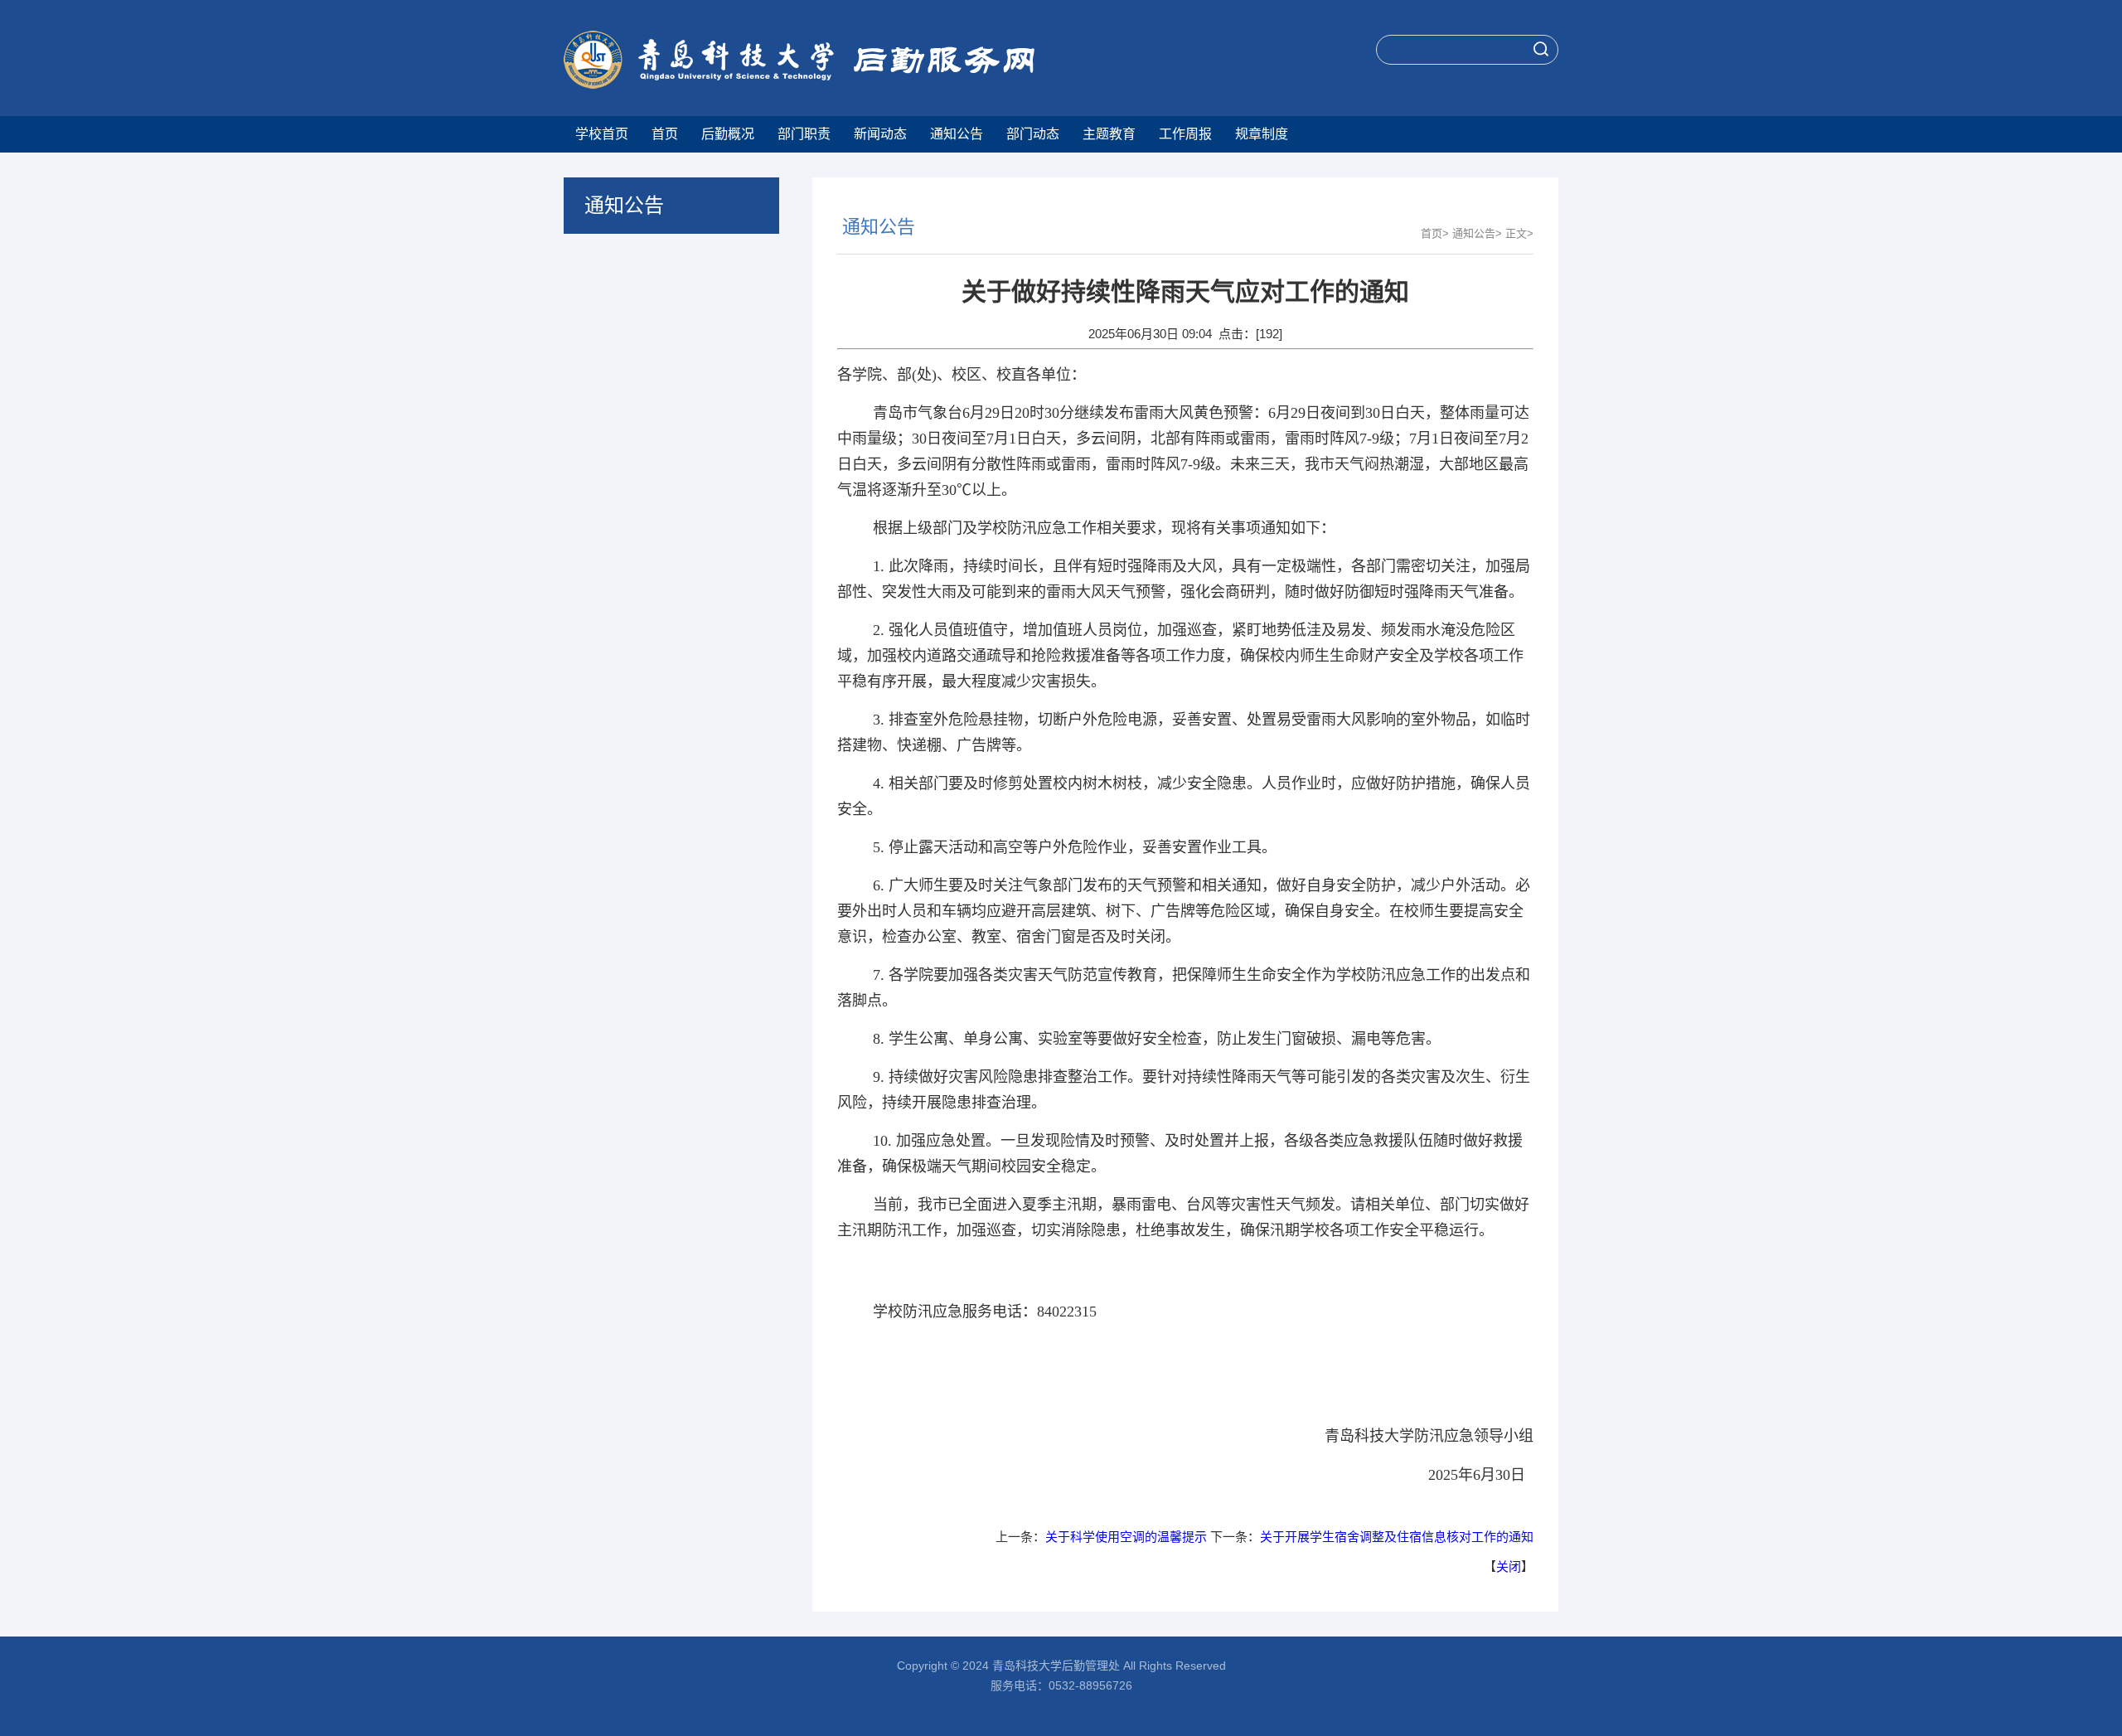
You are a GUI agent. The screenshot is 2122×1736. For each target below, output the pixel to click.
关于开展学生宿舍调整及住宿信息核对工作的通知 (1397, 1537)
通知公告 (957, 134)
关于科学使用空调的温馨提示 (1126, 1537)
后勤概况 (728, 134)
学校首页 (602, 134)
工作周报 (1185, 134)
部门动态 (1033, 134)
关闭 (1509, 1566)
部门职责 (804, 134)
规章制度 (1262, 134)
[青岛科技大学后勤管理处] (864, 61)
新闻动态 (880, 134)
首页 (665, 134)
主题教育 (1109, 134)
